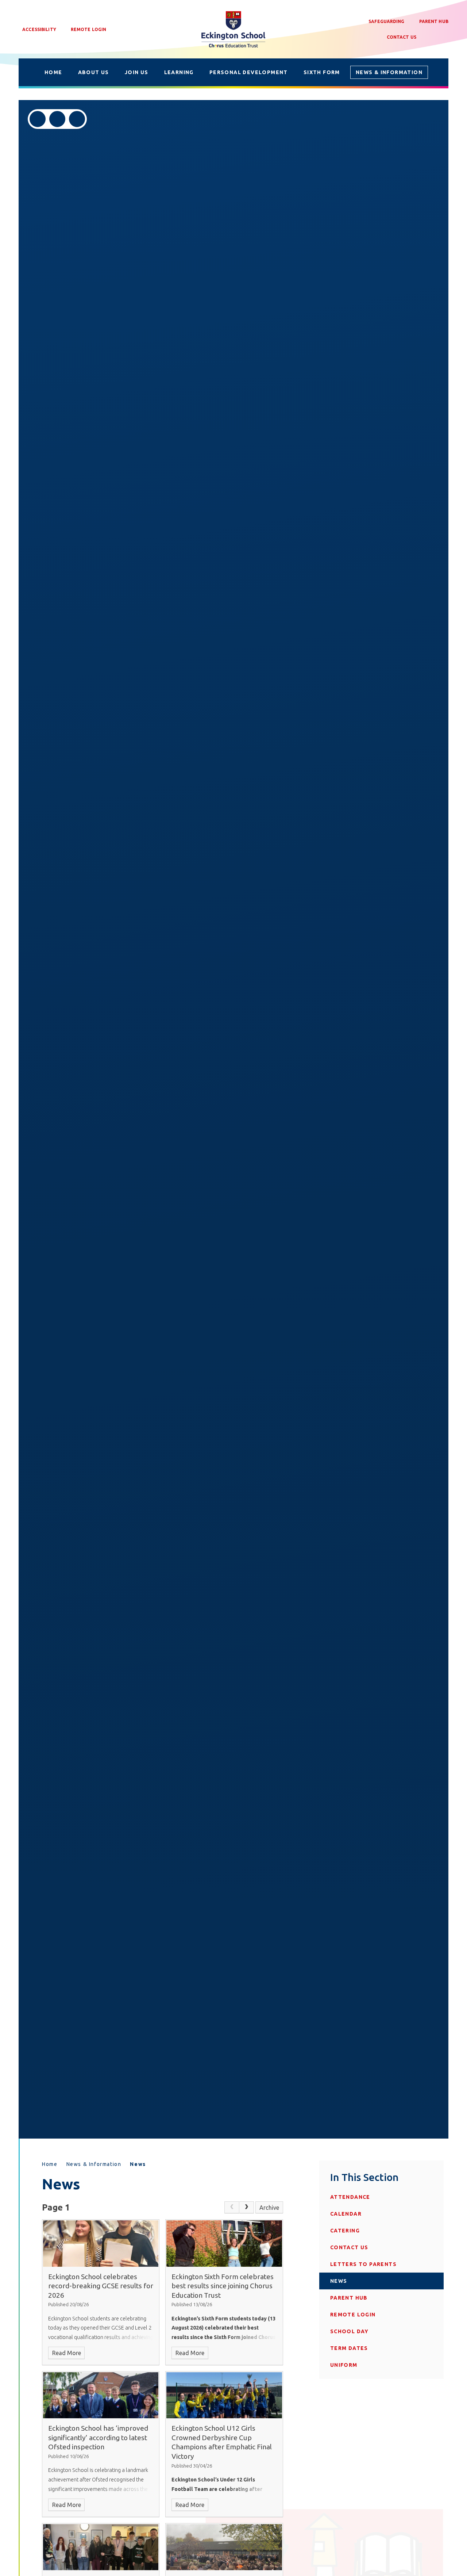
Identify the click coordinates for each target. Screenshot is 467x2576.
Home (50, 2164)
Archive (269, 2208)
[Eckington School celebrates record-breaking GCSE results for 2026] (101, 2243)
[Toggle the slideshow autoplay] (77, 119)
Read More (67, 2353)
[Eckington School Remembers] (224, 2547)
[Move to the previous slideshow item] (38, 119)
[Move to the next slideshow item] (57, 119)
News (138, 2164)
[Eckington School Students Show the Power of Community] (101, 2547)
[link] (232, 2208)
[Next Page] (247, 2208)
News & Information (94, 2164)
